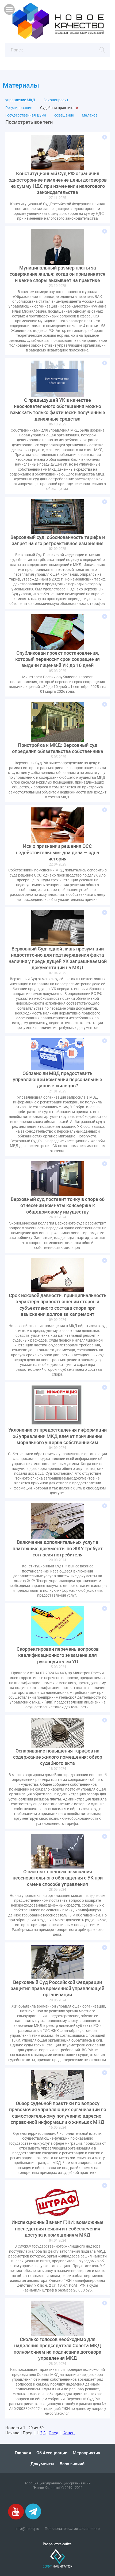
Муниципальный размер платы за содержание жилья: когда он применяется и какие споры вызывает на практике (57, 274)
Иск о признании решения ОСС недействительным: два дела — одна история (57, 852)
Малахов (90, 115)
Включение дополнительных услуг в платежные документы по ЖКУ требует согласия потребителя (58, 1548)
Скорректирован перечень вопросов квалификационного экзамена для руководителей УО (58, 1655)
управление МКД (20, 100)
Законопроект (56, 100)
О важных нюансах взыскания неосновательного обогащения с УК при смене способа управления (58, 1878)
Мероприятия (87, 2453)
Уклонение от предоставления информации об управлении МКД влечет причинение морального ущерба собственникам (57, 1436)
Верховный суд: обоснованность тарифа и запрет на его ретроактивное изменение (58, 540)
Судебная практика (57, 108)
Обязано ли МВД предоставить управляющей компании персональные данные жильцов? (57, 1080)
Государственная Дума (26, 115)
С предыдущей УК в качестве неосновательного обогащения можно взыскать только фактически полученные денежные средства (58, 409)
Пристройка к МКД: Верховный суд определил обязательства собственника (58, 748)
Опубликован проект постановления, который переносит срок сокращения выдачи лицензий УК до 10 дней (57, 659)
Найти (102, 50)
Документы (42, 2464)
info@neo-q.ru (27, 2529)
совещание (64, 115)
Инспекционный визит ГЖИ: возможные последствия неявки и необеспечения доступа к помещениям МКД (57, 2229)
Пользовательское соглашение (72, 2529)
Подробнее (105, 137)
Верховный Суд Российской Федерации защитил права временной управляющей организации (57, 1989)
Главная (23, 2453)
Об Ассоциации (52, 2453)
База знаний (72, 2464)
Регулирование (19, 108)
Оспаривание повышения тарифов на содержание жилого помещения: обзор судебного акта (58, 1757)
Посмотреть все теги (29, 122)
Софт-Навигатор (57, 2558)
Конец (69, 2433)
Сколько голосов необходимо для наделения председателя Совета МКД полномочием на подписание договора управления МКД (57, 2349)
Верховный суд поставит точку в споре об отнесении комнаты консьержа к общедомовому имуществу (58, 1205)
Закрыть (77, 108)
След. (54, 2433)
